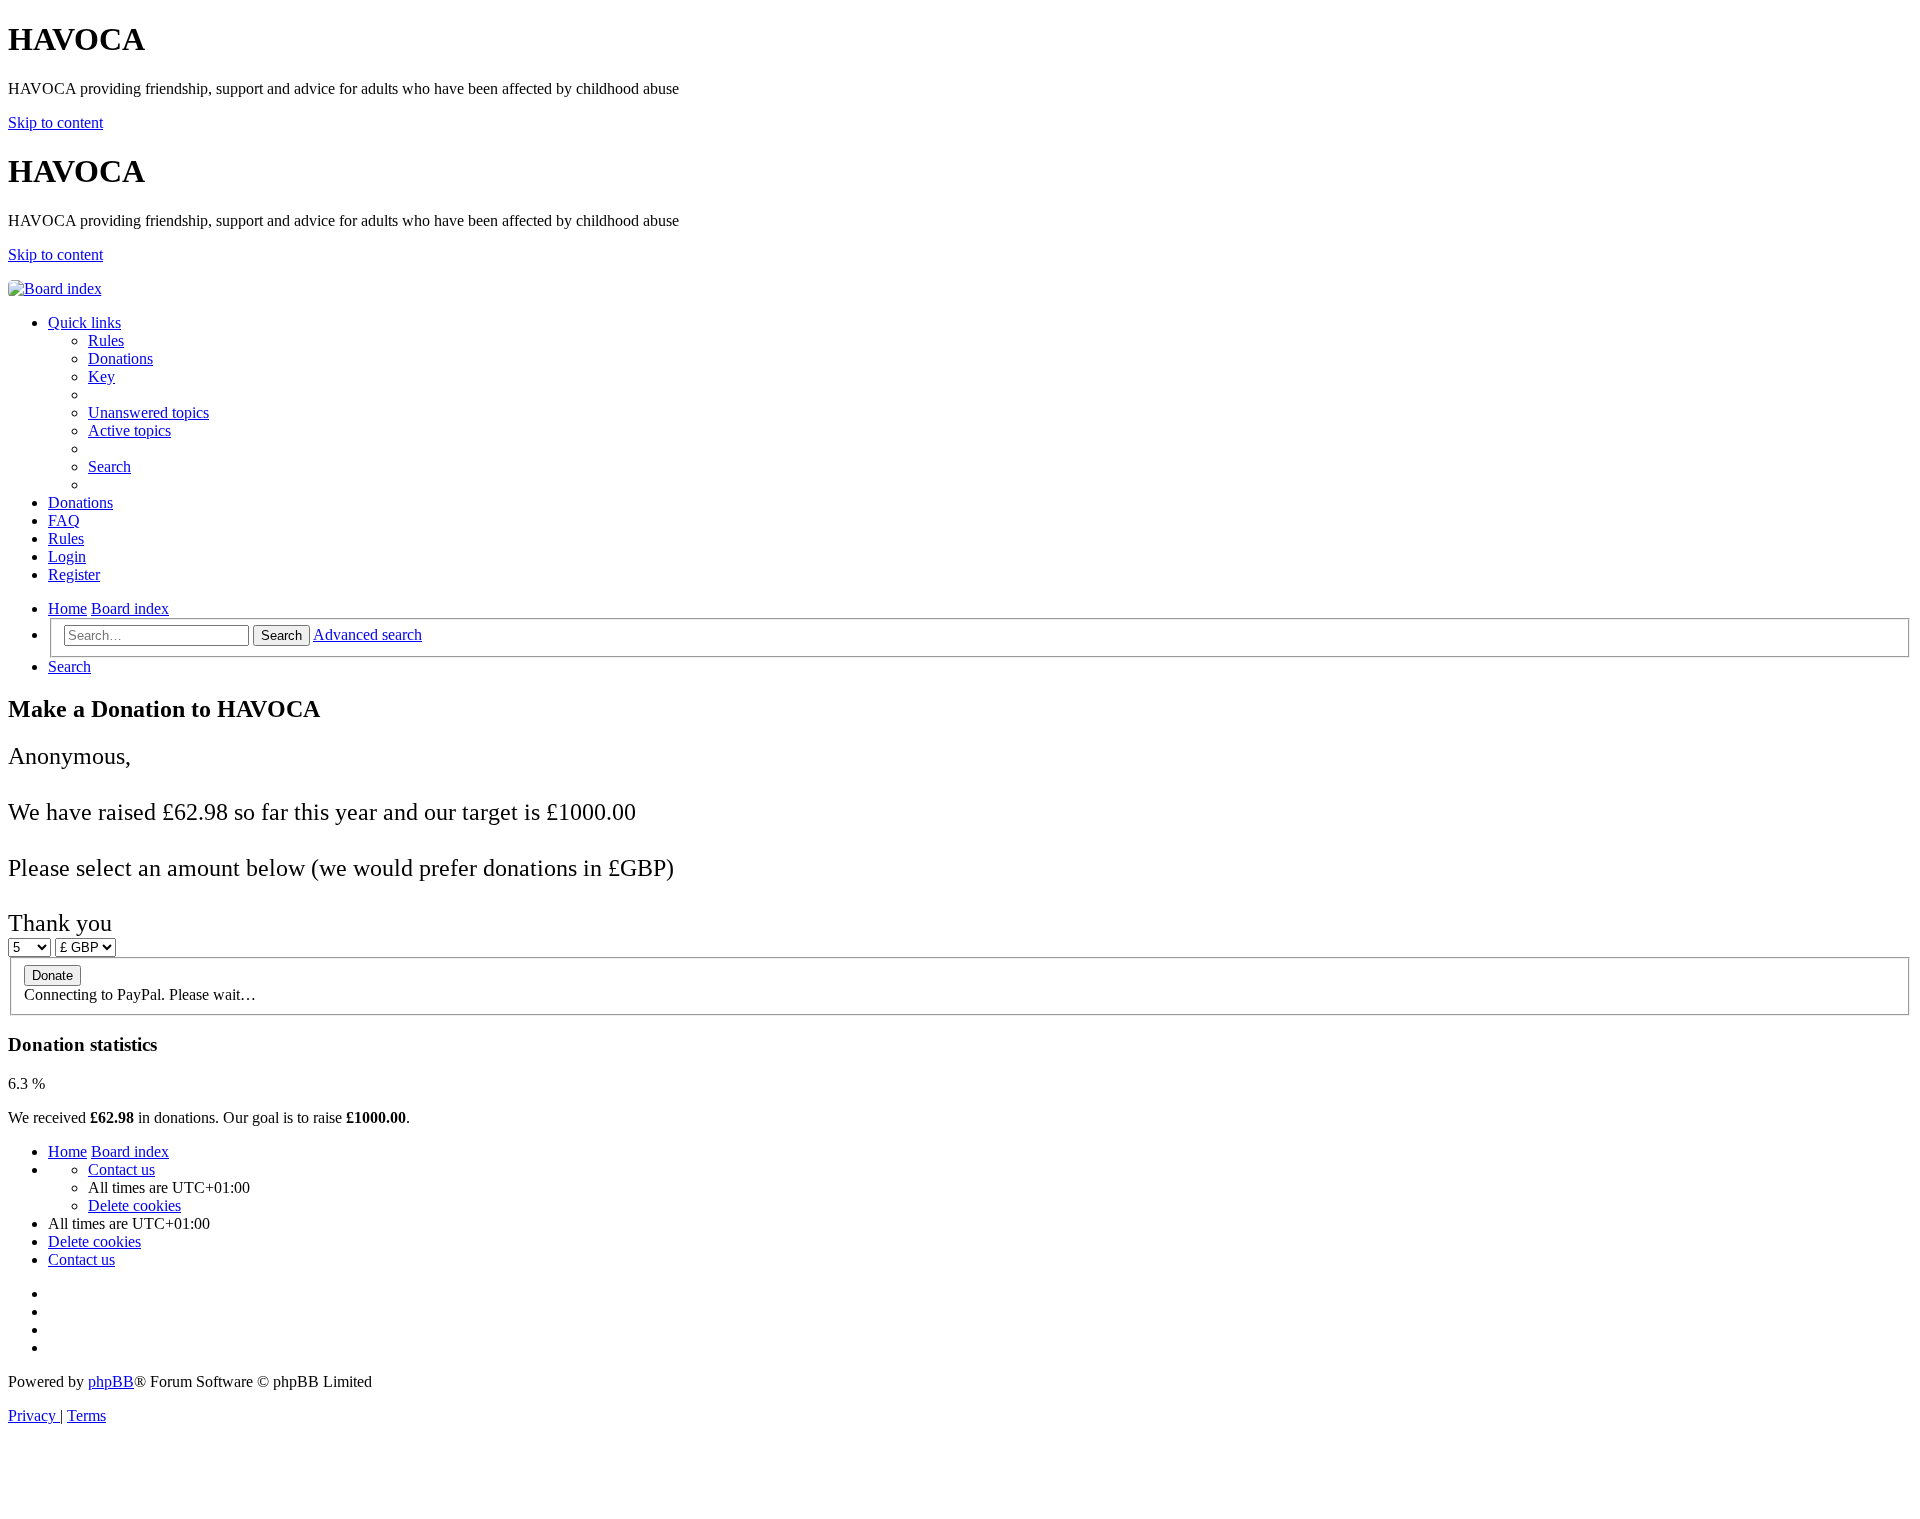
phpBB (111, 1381)
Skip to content (55, 122)
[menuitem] (106, 340)
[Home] (55, 288)
